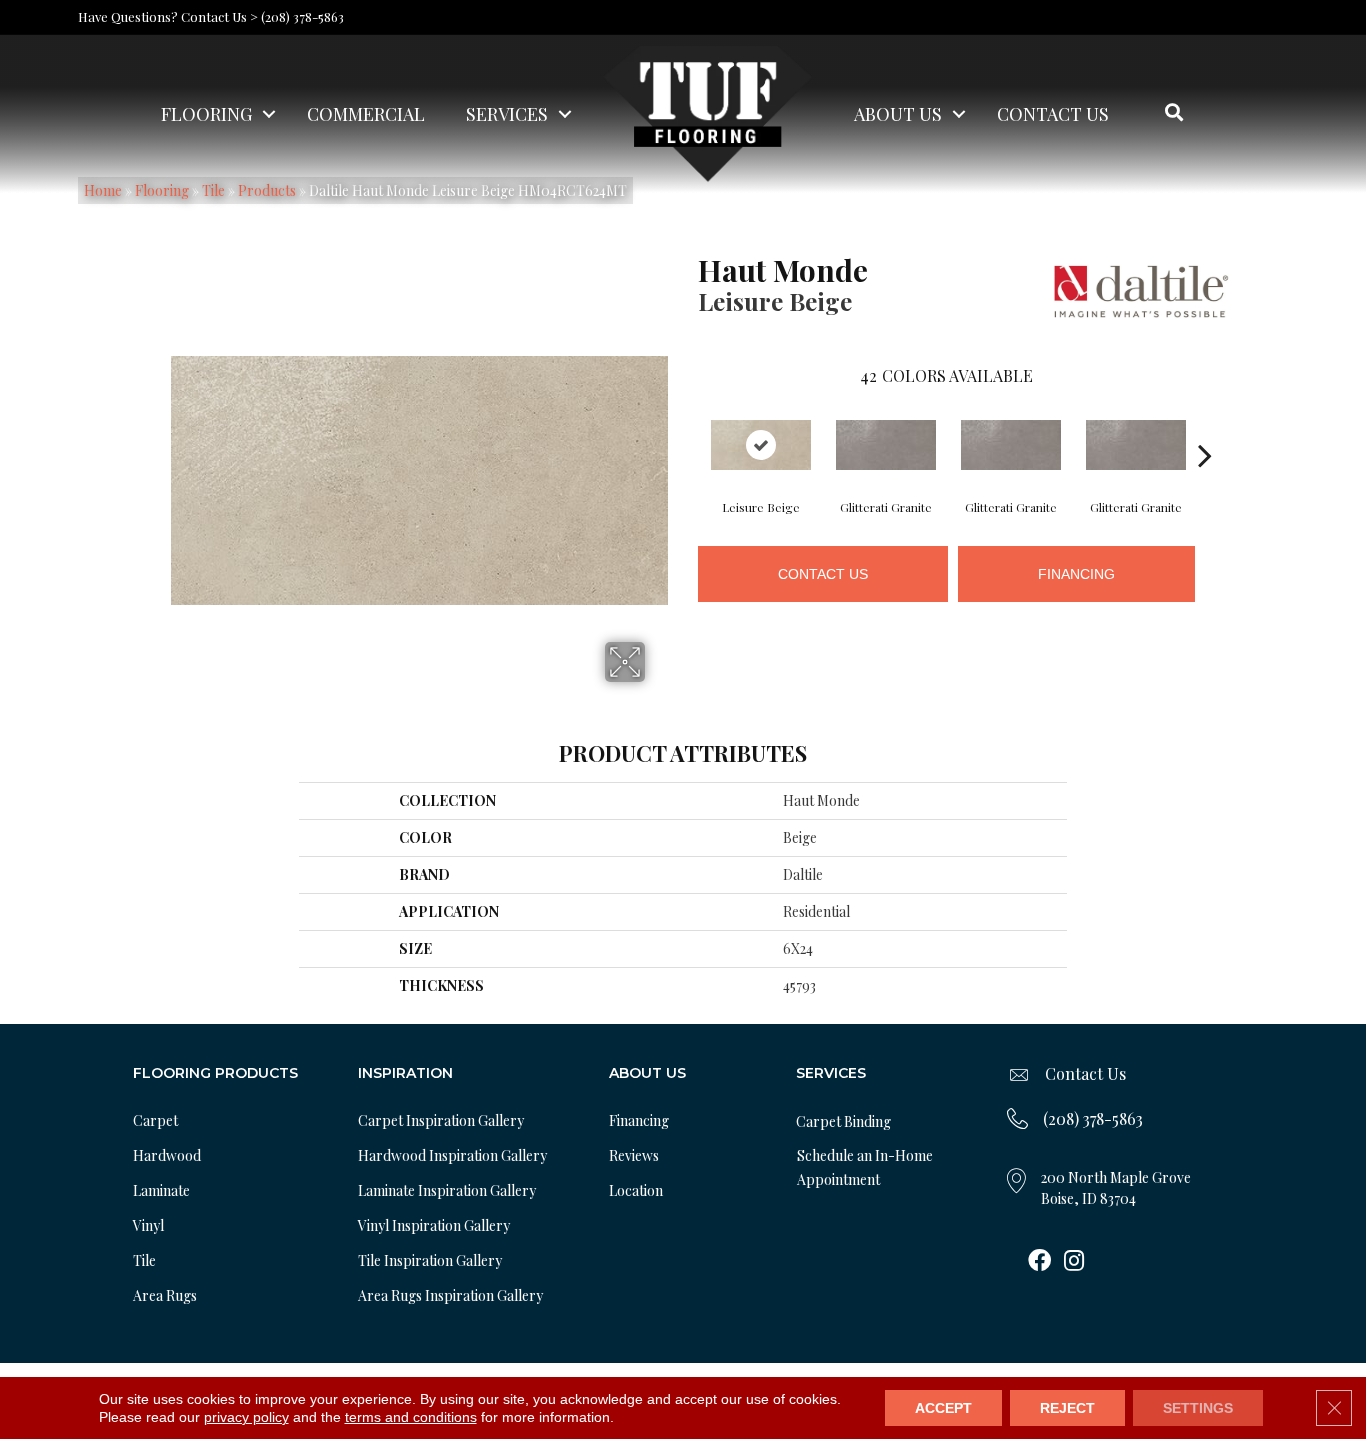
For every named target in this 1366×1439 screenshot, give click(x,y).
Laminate (161, 1190)
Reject (1067, 1408)
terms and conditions (411, 1417)
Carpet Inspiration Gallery (441, 1120)
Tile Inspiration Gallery (430, 1260)
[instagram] (1074, 1262)
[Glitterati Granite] (886, 445)
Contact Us (1053, 114)
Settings (1198, 1408)
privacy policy (246, 1417)
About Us (898, 114)
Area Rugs (165, 1295)
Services (507, 114)
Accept (943, 1408)
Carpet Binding (843, 1121)
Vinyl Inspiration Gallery (434, 1225)
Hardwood (167, 1155)
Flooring (206, 114)
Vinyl (148, 1225)
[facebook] (1039, 1262)
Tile (144, 1260)
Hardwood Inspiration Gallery (452, 1155)
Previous (688, 425)
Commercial (366, 114)
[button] (269, 114)
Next (1205, 425)
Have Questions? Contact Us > (168, 16)
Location (636, 1190)
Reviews (634, 1155)
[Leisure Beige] (761, 445)
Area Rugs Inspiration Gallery (450, 1295)
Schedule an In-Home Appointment (865, 1167)
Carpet (155, 1120)
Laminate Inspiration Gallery (447, 1190)
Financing (1076, 574)
